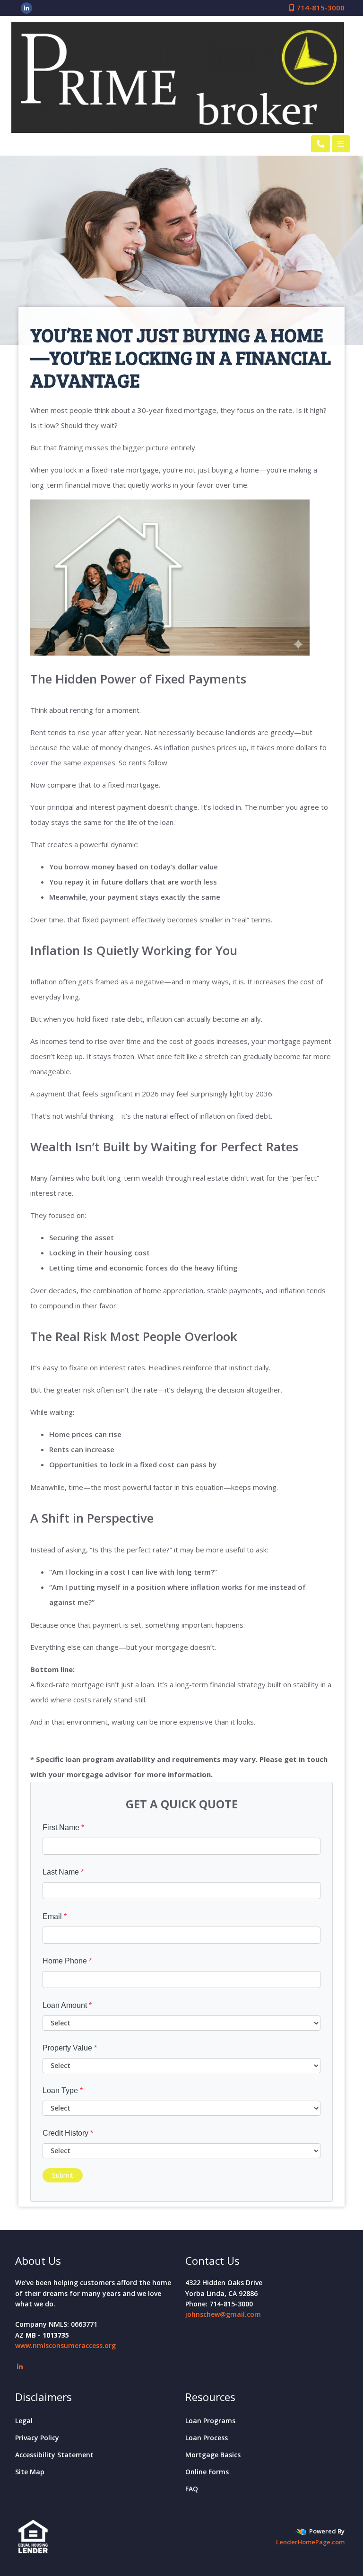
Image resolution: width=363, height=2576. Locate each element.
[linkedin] (27, 8)
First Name (63, 1827)
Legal (24, 2421)
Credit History (68, 2133)
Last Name (63, 1872)
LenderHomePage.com (310, 2542)
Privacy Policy (37, 2438)
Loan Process (207, 2438)
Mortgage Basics (213, 2455)
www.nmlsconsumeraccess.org (65, 2345)
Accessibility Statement (54, 2455)
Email (55, 1916)
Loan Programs (210, 2421)
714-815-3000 (320, 8)
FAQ (192, 2489)
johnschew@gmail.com (223, 2314)
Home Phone (67, 1961)
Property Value (70, 2048)
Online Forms (207, 2472)
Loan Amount (67, 2005)
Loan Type (63, 2090)
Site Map (30, 2472)
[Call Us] (320, 144)
